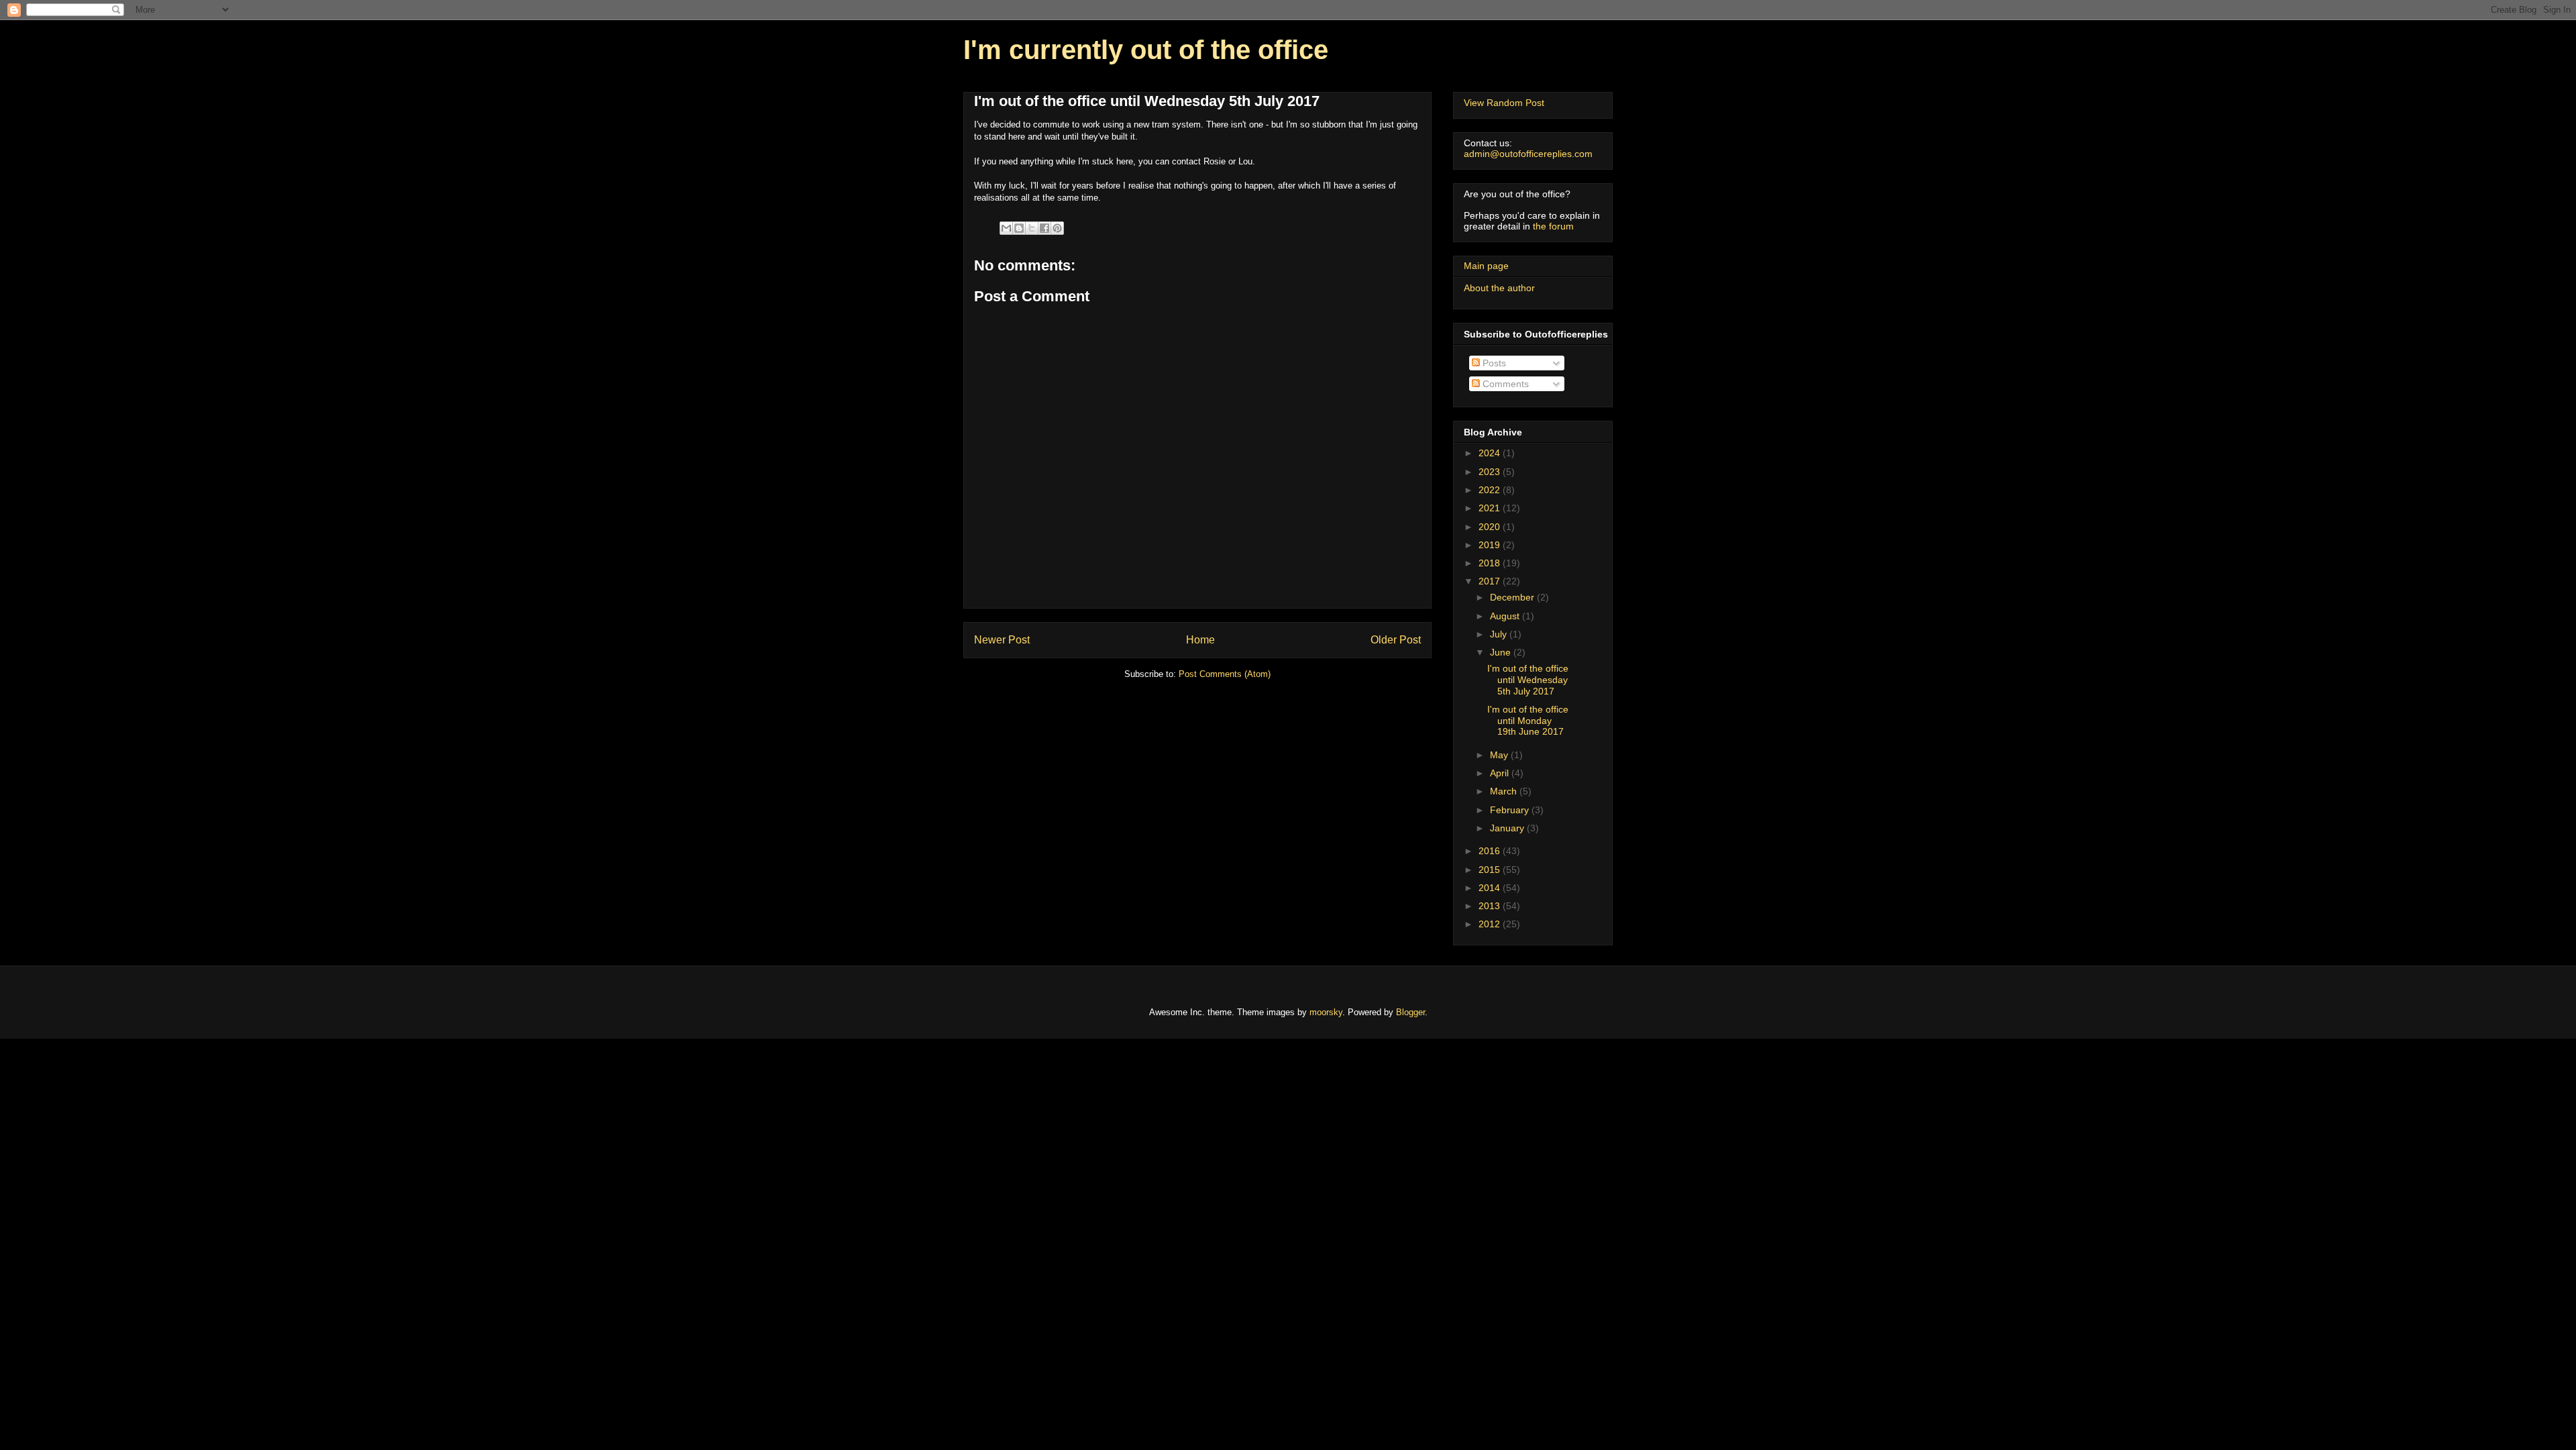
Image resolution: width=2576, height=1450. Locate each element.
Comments (1504, 384)
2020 (1491, 527)
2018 (1491, 563)
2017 (1491, 581)
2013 (1491, 906)
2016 (1491, 851)
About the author (1499, 288)
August (1506, 616)
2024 (1491, 453)
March (1505, 791)
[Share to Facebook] (1044, 228)
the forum (1553, 226)
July (1500, 634)
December (1513, 597)
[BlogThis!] (1019, 228)
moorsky (1326, 1012)
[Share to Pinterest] (1057, 228)
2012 (1491, 924)
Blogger (1410, 1012)
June (1502, 652)
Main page (1486, 266)
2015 (1491, 870)
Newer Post (1002, 640)
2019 (1491, 545)
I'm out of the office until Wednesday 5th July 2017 (1528, 680)
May (1500, 755)
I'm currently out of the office (1146, 50)
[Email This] (1006, 228)
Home (1200, 640)
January (1508, 828)
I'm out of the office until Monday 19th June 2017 (1528, 721)
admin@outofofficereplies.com (1528, 154)
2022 (1491, 490)
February (1511, 810)
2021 (1491, 508)
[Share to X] (1032, 228)
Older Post (1396, 640)
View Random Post (1504, 103)
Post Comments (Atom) (1225, 674)
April (1501, 773)
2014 (1491, 888)
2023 (1491, 472)
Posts (1493, 363)
